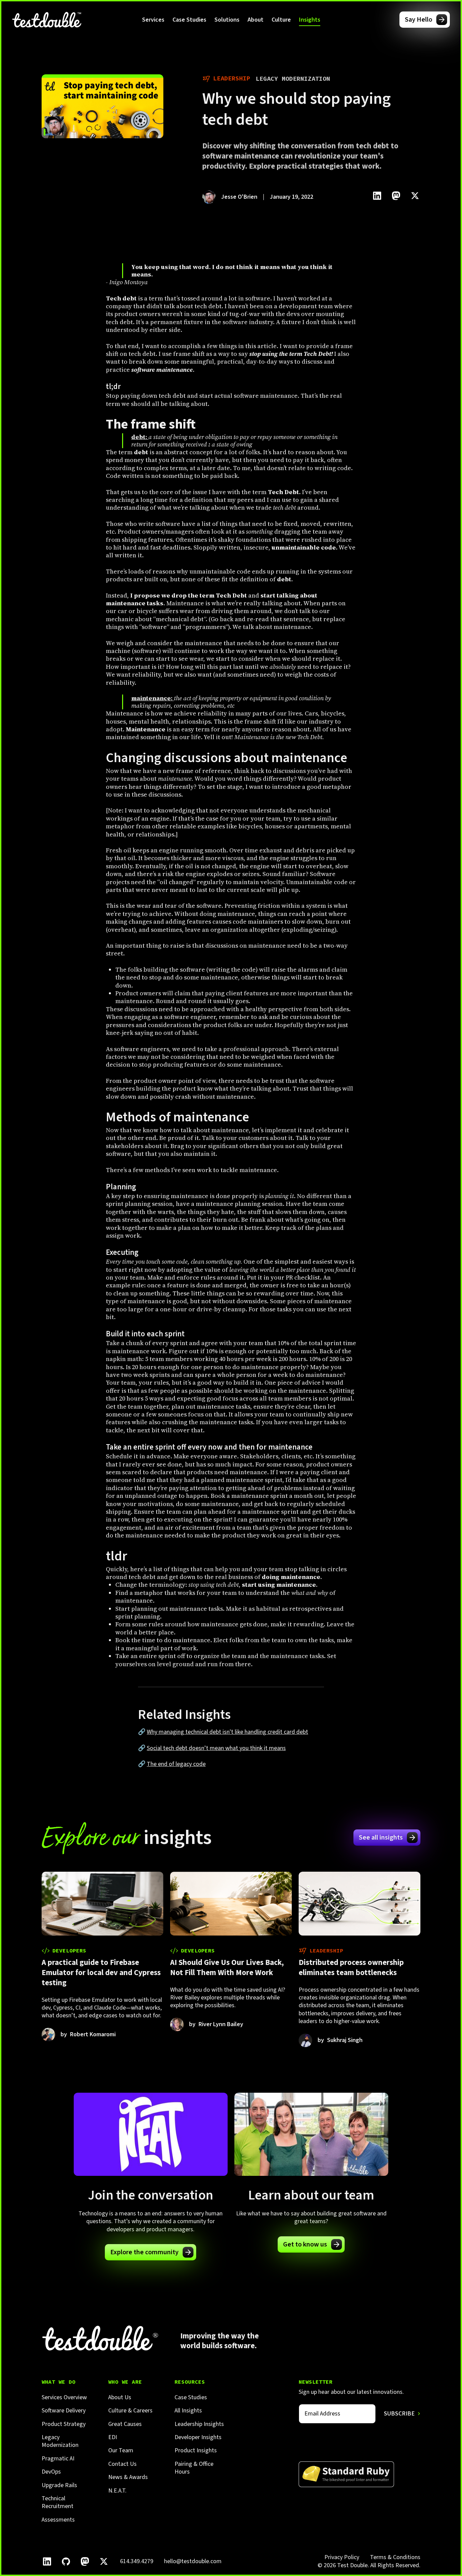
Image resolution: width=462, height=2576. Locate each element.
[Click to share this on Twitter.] (415, 196)
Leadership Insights (199, 2424)
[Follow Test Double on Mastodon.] (85, 2561)
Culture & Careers (130, 2411)
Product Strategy (64, 2424)
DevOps (51, 2472)
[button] (153, 20)
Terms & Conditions (395, 2557)
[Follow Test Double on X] (104, 2561)
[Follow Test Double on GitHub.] (66, 2561)
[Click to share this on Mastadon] (396, 196)
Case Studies (189, 20)
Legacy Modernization (60, 2441)
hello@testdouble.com (193, 2561)
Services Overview (64, 2397)
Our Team (121, 2450)
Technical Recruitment (57, 2502)
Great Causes (125, 2424)
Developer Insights (198, 2437)
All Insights (188, 2411)
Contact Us (122, 2464)
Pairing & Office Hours (194, 2468)
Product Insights (196, 2450)
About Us (120, 2397)
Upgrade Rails (59, 2485)
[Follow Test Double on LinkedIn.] (47, 2561)
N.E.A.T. (117, 2491)
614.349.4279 (137, 2561)
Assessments (58, 2520)
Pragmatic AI (58, 2459)
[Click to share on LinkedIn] (377, 196)
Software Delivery (64, 2411)
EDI (113, 2437)
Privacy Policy (342, 2557)
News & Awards (128, 2477)
